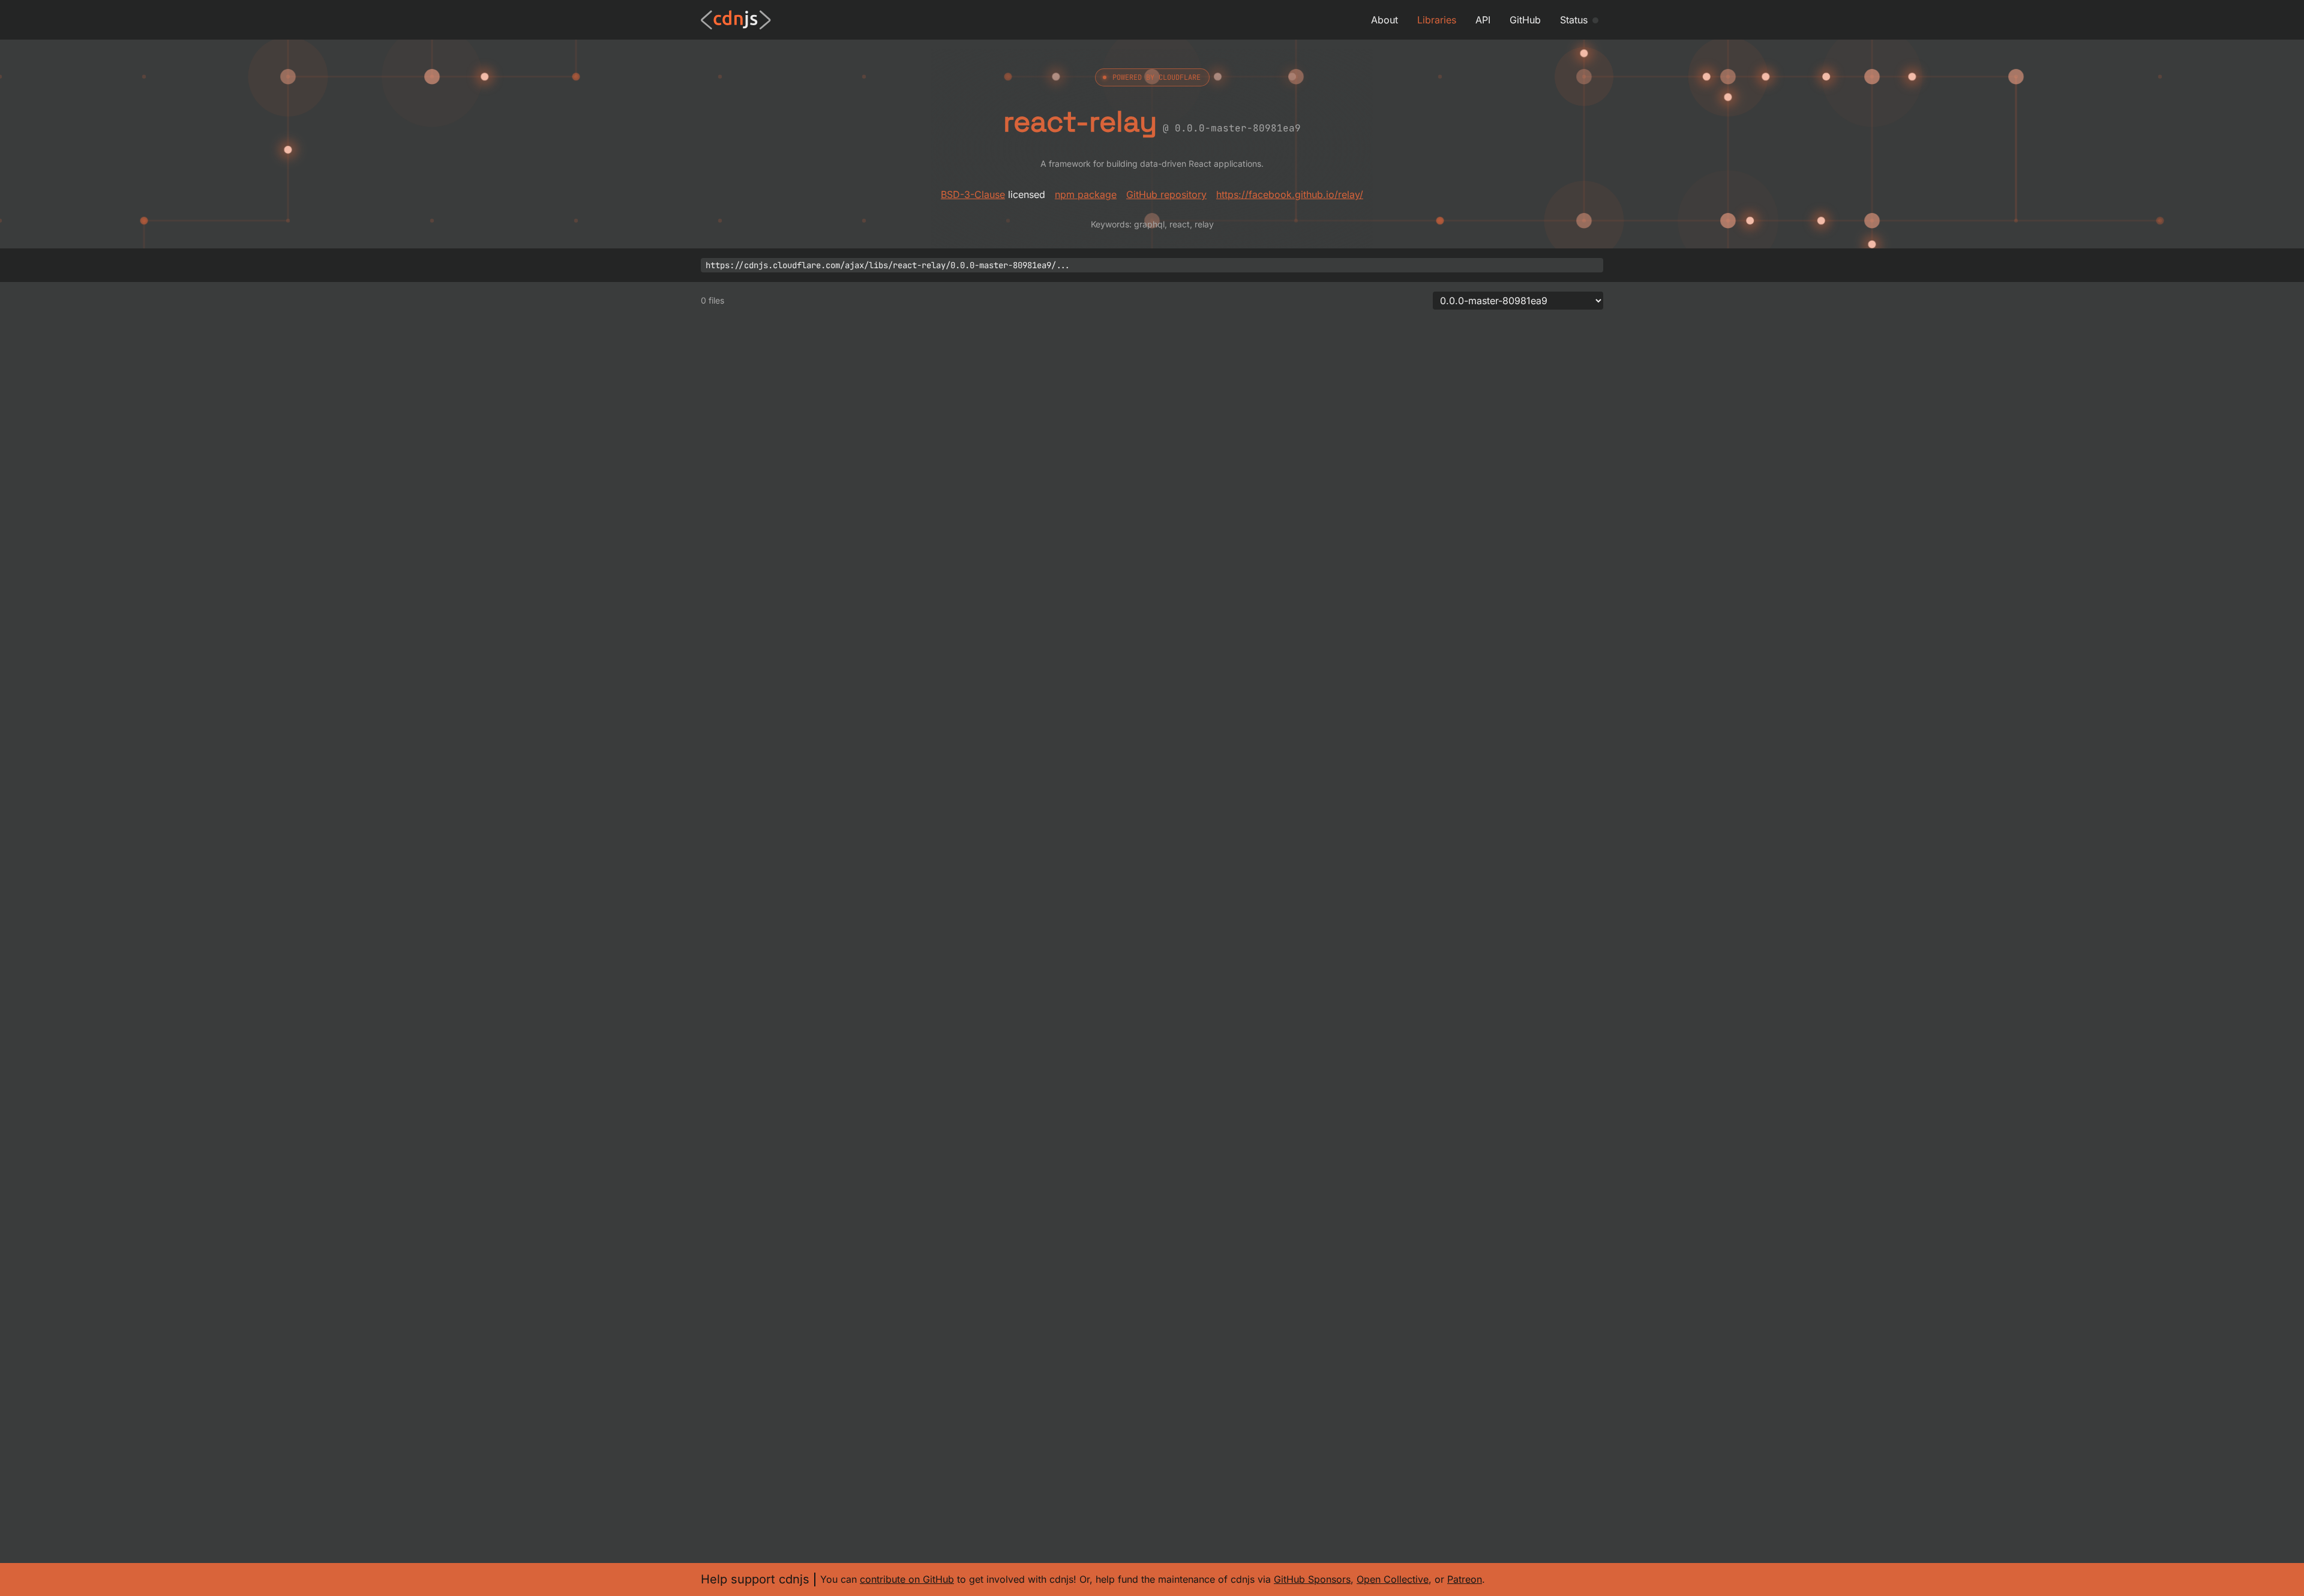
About (1384, 20)
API (1483, 20)
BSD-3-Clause (973, 194)
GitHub (1525, 20)
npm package (1086, 194)
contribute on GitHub (907, 1579)
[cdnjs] (736, 20)
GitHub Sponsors (1312, 1579)
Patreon (1465, 1579)
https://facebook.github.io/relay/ (1290, 194)
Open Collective (1393, 1579)
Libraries (1437, 20)
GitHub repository (1166, 194)
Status (1574, 20)
